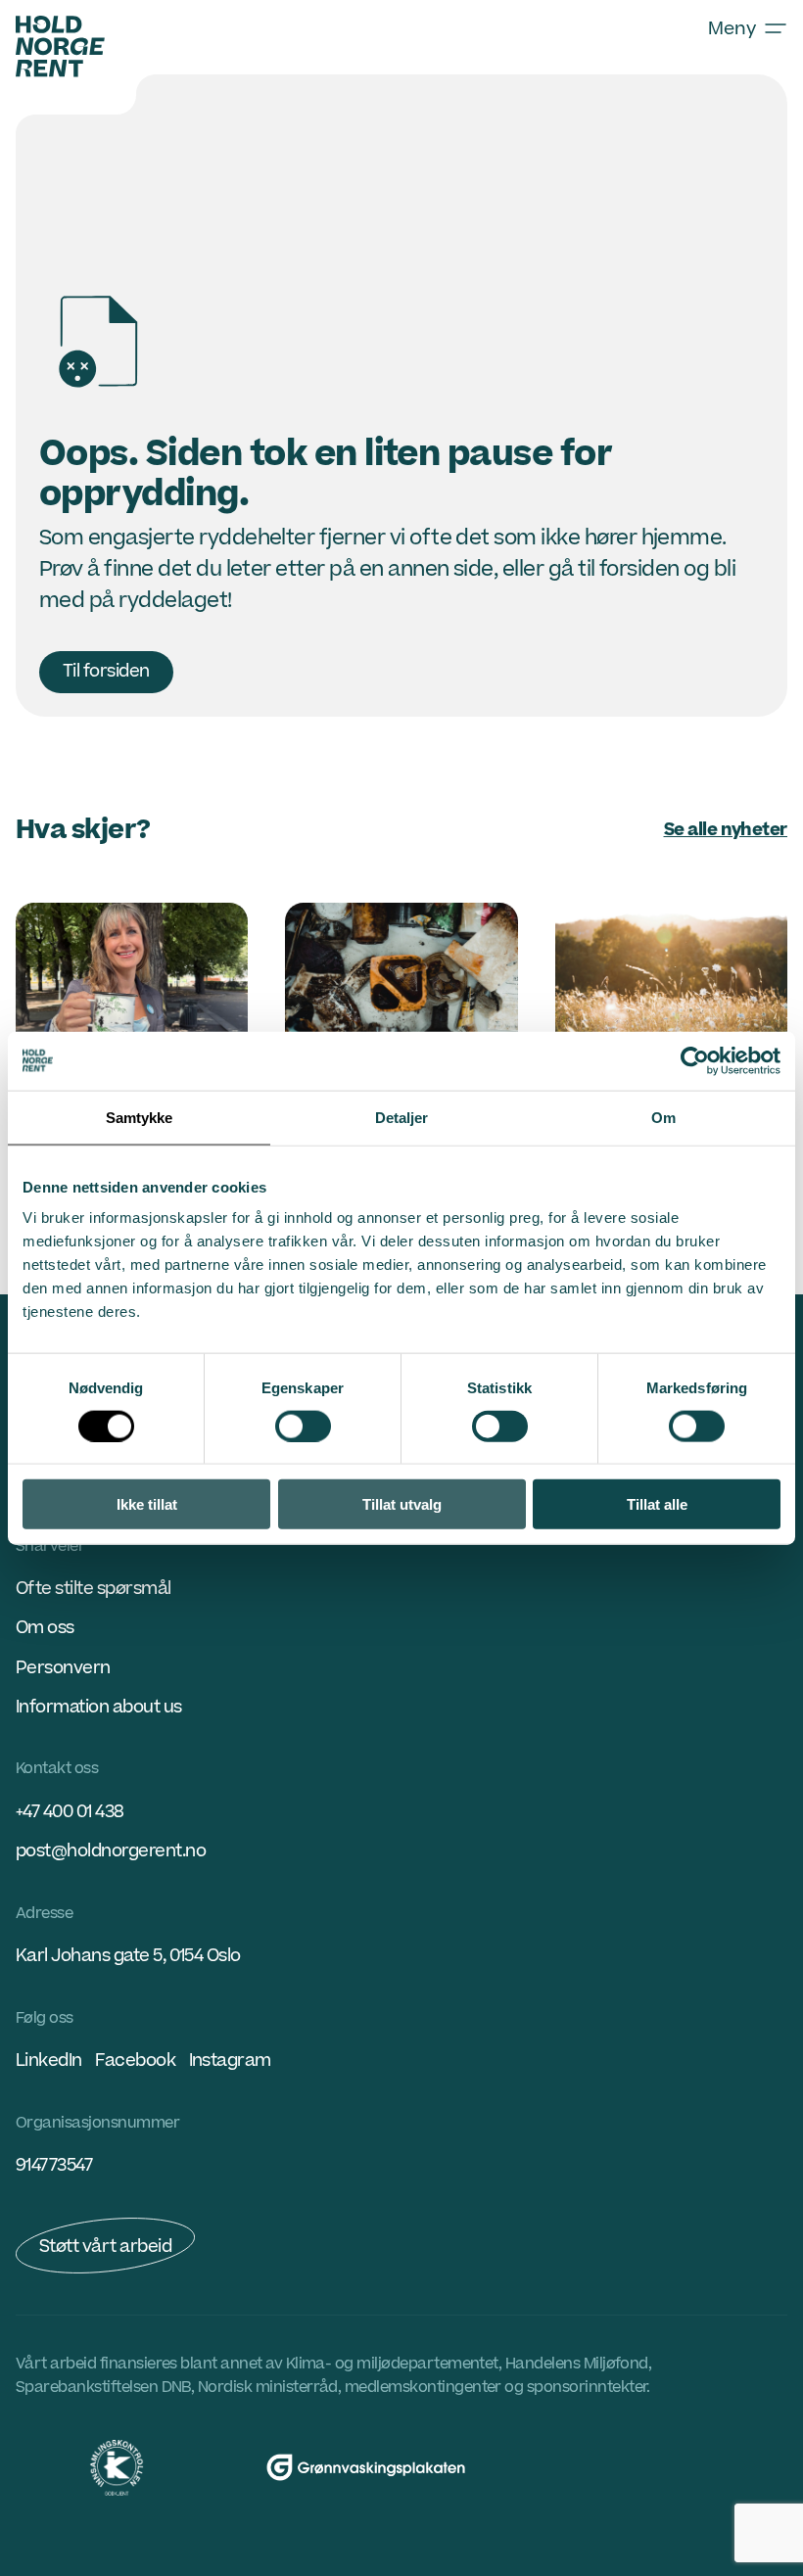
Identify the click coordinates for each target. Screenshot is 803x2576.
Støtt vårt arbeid (105, 2247)
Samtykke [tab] (140, 1117)
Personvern (63, 1668)
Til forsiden (106, 671)
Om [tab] (663, 1117)
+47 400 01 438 (70, 1812)
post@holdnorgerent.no (111, 1851)
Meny (732, 28)
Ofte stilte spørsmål (94, 1589)
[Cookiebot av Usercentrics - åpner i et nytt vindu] (695, 1060)
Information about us (99, 1707)
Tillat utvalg (402, 1504)
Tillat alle (657, 1504)
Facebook (135, 2061)
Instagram (230, 2061)
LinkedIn (49, 2061)
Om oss (45, 1628)
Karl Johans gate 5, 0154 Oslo (128, 1956)
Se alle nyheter (726, 830)
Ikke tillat (147, 1504)
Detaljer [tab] (402, 1117)
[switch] (303, 1426)
